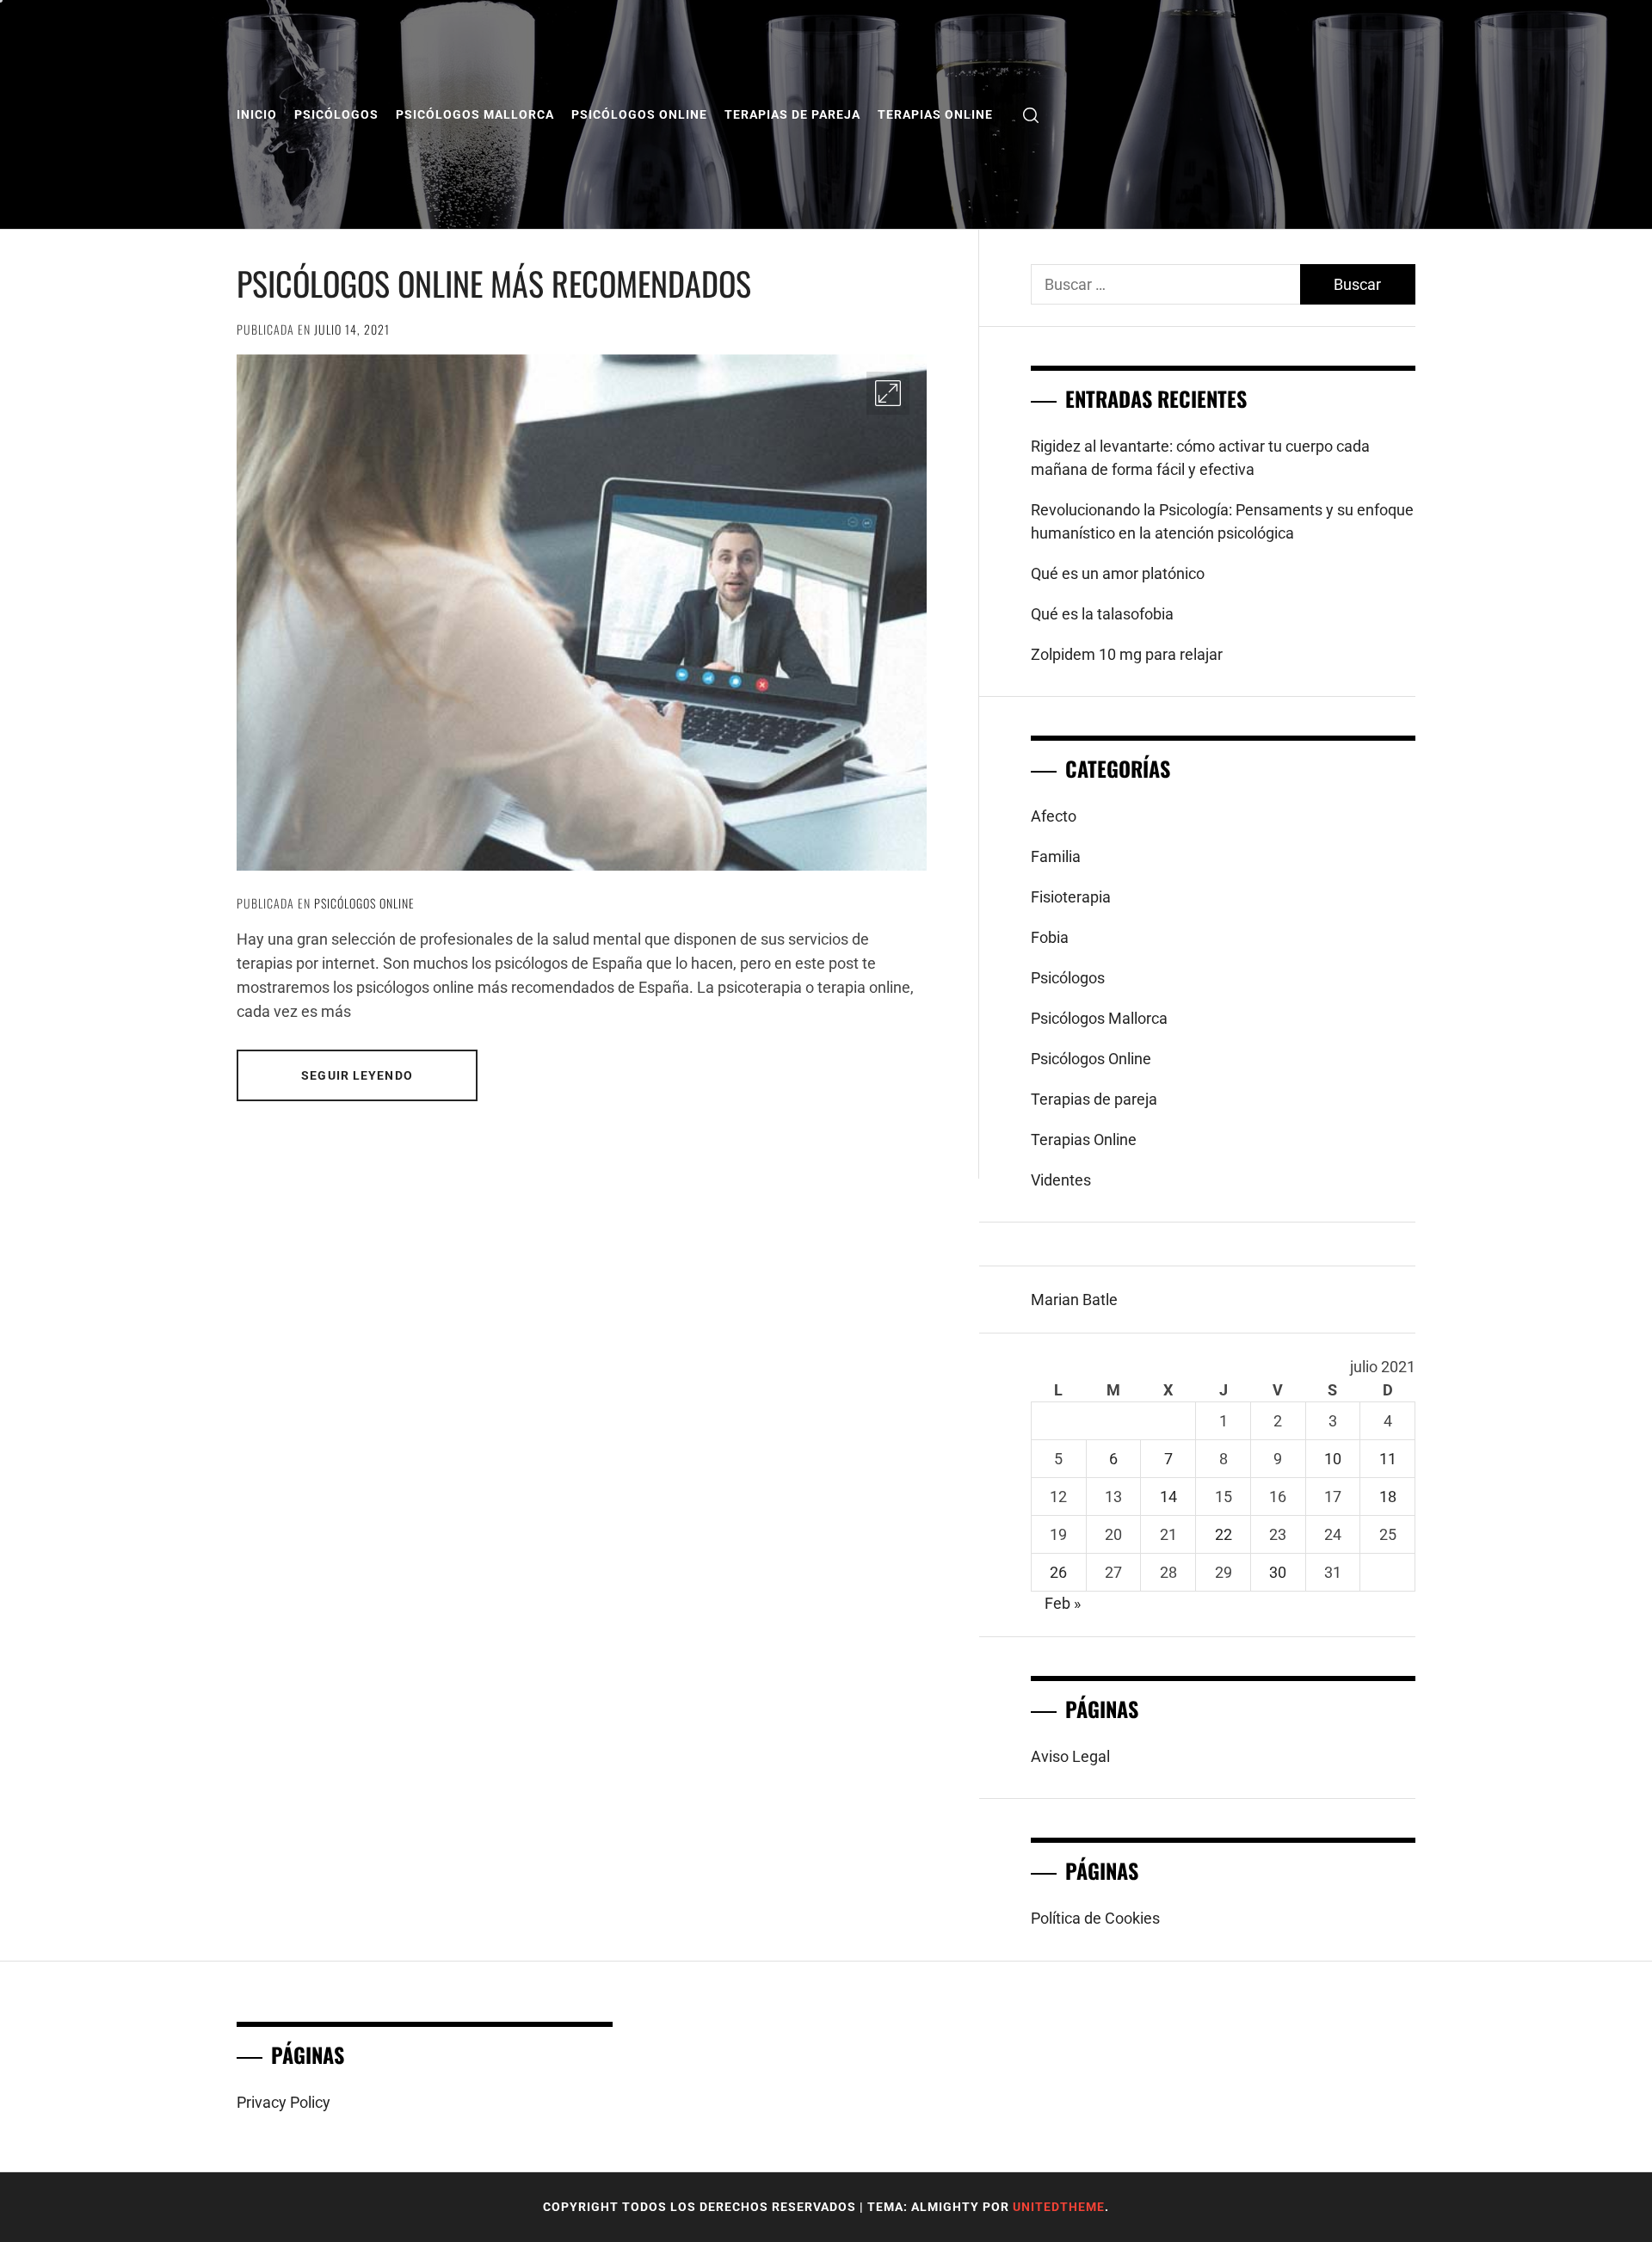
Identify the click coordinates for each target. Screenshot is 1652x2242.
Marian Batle (1074, 1300)
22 (1224, 1534)
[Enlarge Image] (888, 393)
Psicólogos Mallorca (475, 114)
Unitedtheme (1059, 2207)
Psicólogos (336, 114)
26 (1058, 1572)
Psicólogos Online (639, 114)
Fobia (1050, 937)
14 (1168, 1497)
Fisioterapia (1071, 897)
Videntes (1061, 1180)
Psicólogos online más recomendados (494, 283)
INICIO (257, 114)
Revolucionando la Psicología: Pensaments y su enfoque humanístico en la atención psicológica (1222, 521)
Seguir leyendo (357, 1075)
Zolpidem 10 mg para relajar (1127, 654)
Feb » (1063, 1603)
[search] (1031, 115)
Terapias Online (935, 114)
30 (1278, 1572)
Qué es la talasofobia (1102, 614)
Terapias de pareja (792, 114)
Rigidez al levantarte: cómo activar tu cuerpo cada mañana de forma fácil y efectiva (1200, 458)
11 (1388, 1459)
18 (1388, 1497)
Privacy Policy (284, 2102)
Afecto (1054, 816)
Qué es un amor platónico (1118, 573)
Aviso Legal (1070, 1756)
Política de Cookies (1095, 1918)
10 (1333, 1459)
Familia (1056, 856)
